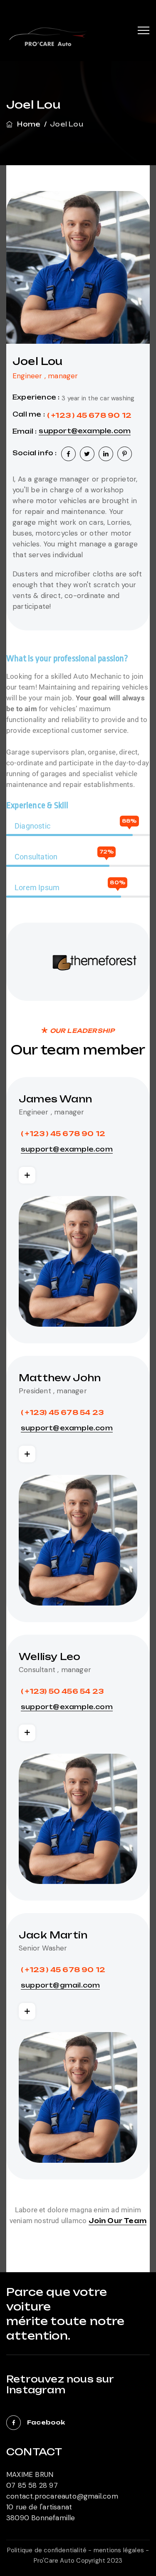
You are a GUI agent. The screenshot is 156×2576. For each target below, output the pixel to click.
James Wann (55, 1099)
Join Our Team (118, 2221)
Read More (27, 1175)
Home (27, 124)
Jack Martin (53, 1935)
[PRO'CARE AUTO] (48, 42)
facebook (46, 2422)
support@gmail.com (60, 1985)
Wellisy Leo (50, 1657)
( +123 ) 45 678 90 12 (89, 415)
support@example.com (85, 431)
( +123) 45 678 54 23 (62, 1412)
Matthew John (60, 1378)
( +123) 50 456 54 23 (62, 1691)
